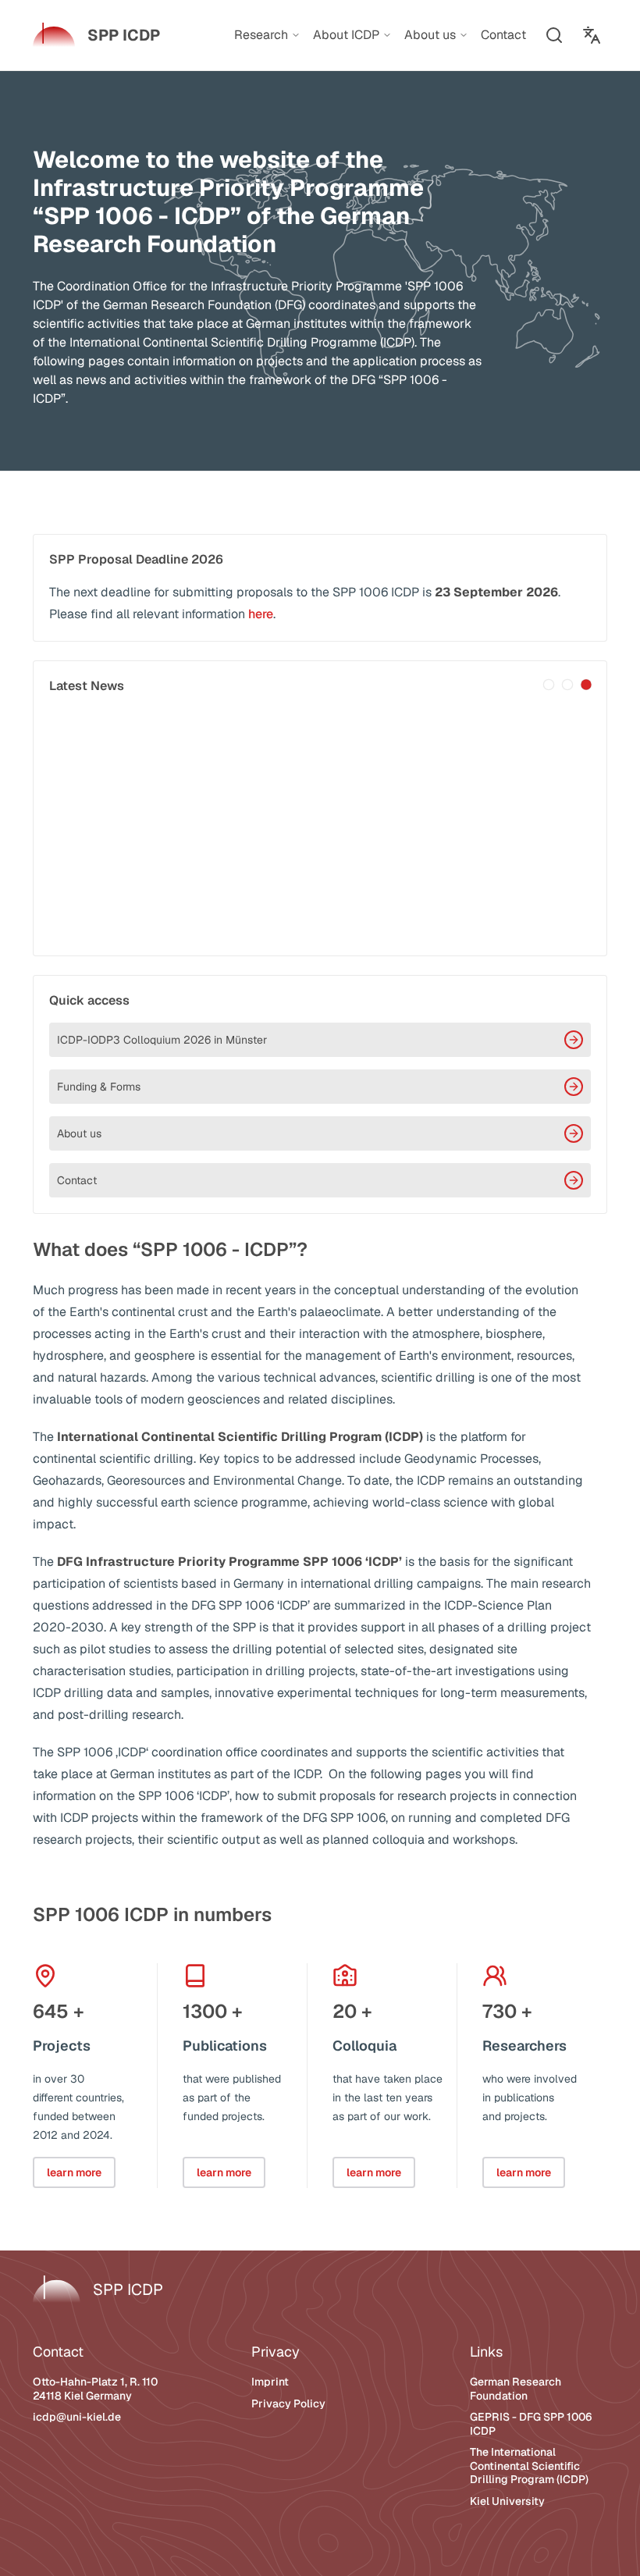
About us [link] (430, 35)
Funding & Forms (99, 1087)
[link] (96, 35)
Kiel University (507, 2501)
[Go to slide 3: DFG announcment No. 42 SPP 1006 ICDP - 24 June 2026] (586, 685)
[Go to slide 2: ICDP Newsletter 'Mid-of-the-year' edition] (567, 685)
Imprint (270, 2382)
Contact (77, 1180)
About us (79, 1133)
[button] (554, 35)
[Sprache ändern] (592, 35)
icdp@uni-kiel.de (77, 2417)
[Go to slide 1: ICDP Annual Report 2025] (549, 685)
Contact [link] (503, 35)
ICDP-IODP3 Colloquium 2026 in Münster (162, 1040)
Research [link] (261, 35)
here (261, 614)
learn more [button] (74, 2172)
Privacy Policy (288, 2403)
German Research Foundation (516, 2389)
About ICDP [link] (346, 35)
